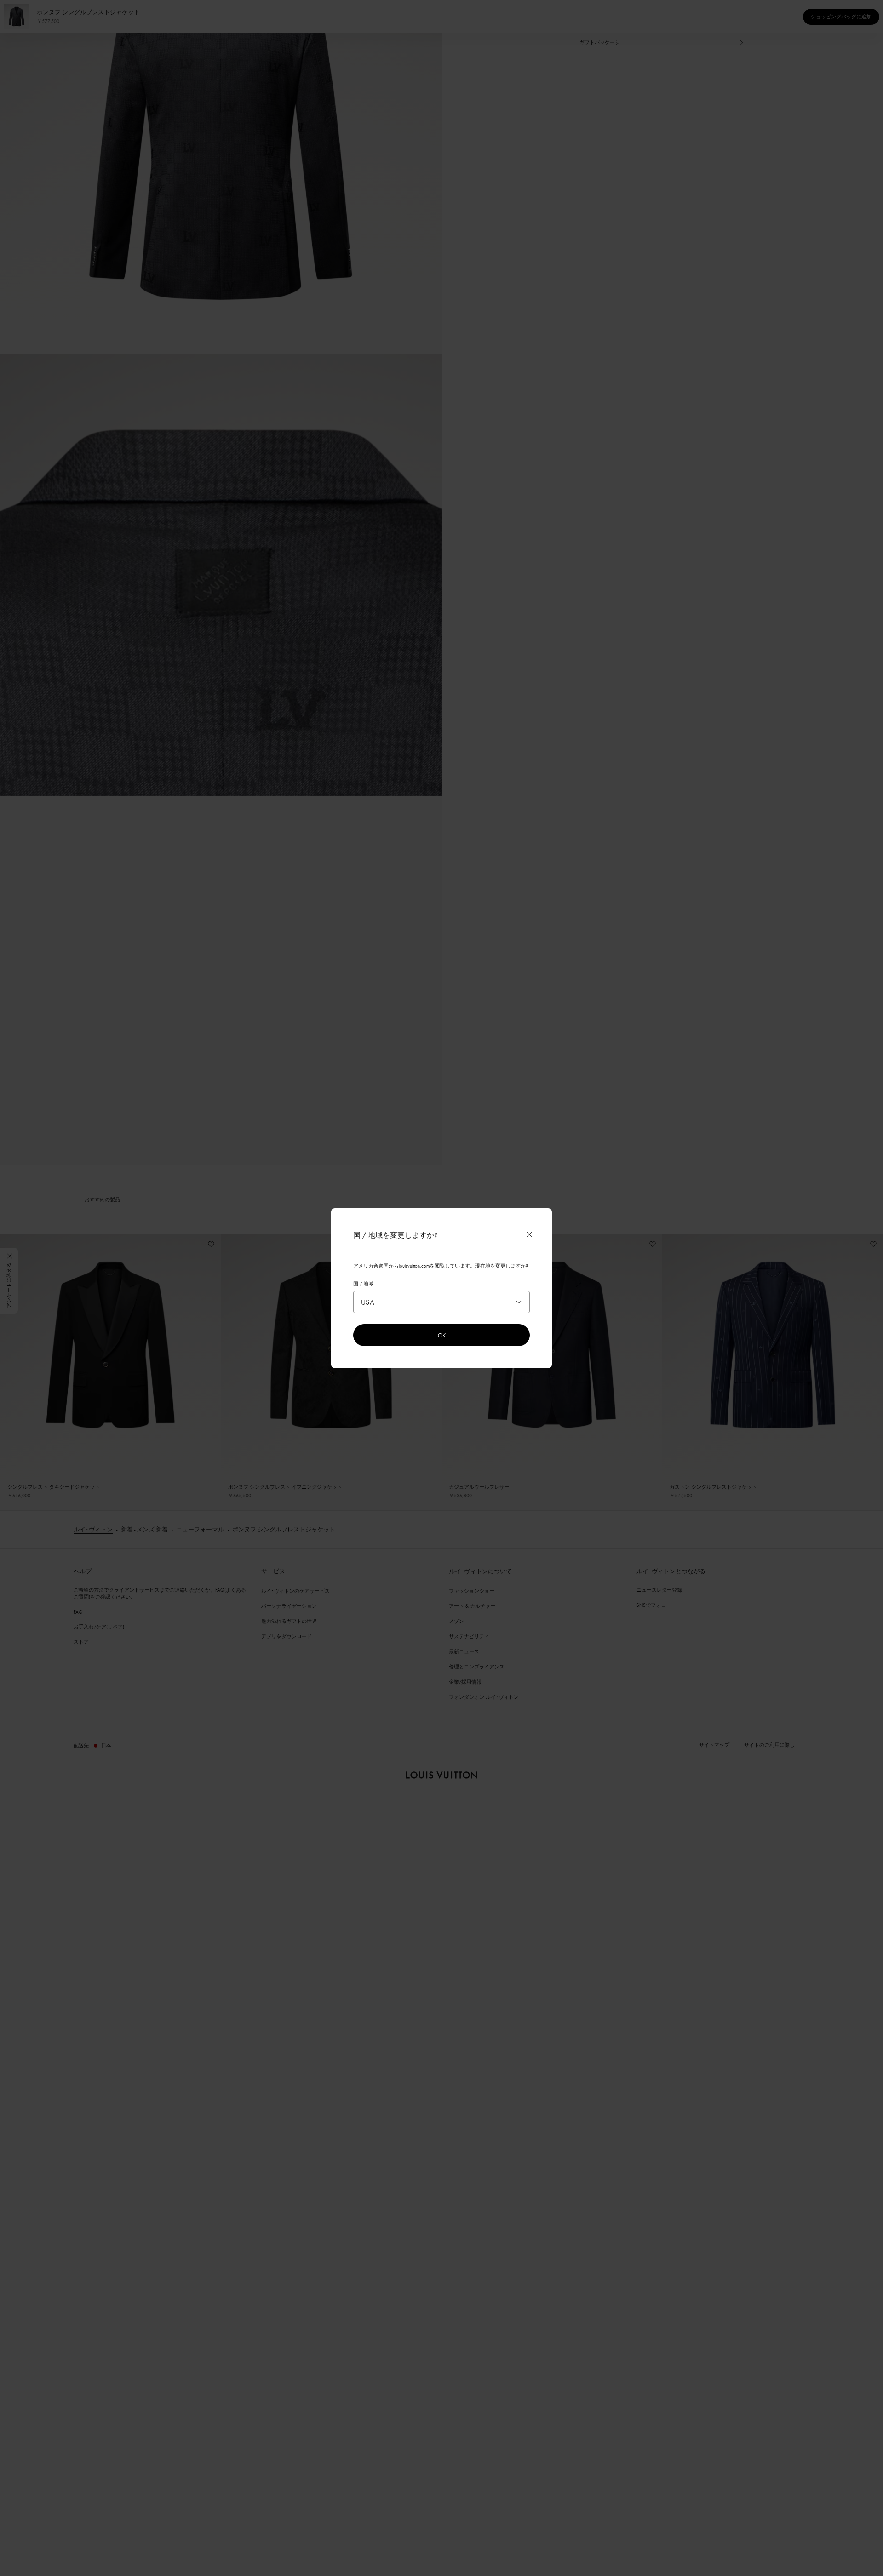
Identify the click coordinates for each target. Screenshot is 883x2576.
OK (442, 1335)
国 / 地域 (363, 1284)
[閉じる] (529, 1234)
